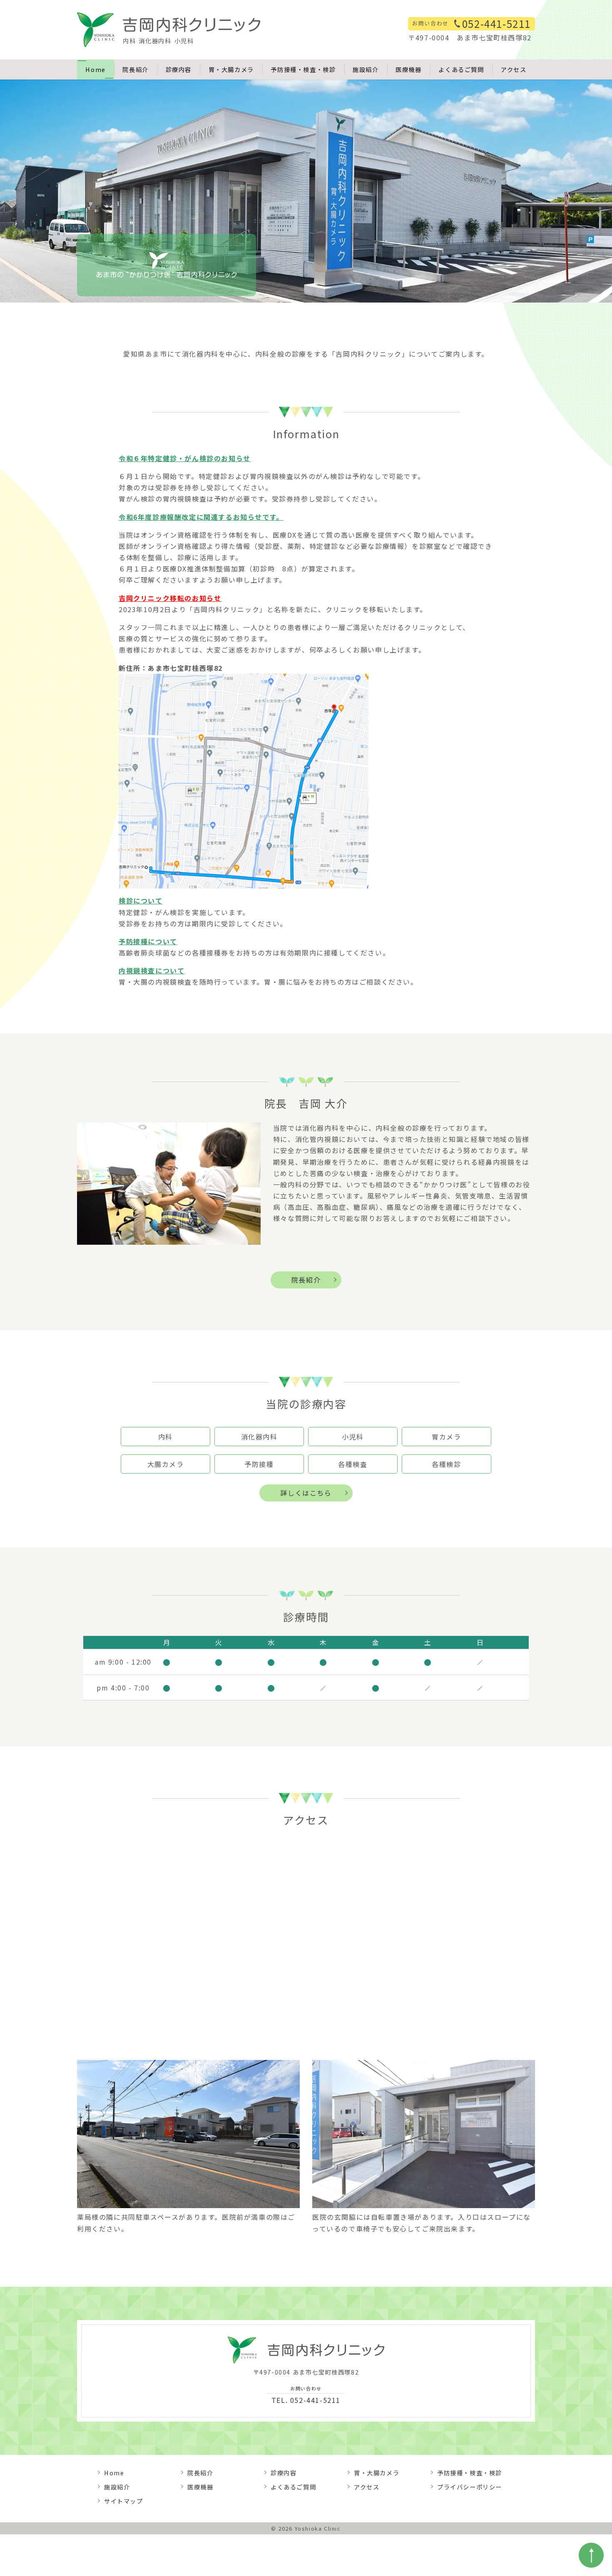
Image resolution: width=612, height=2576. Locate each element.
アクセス (514, 69)
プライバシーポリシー (470, 2487)
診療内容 (179, 69)
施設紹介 (366, 69)
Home (95, 69)
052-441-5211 (496, 24)
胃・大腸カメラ (231, 69)
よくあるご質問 (461, 69)
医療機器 (408, 69)
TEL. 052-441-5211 (306, 2395)
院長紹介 (135, 69)
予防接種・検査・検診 (303, 69)
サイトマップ (124, 2501)
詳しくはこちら (306, 1493)
